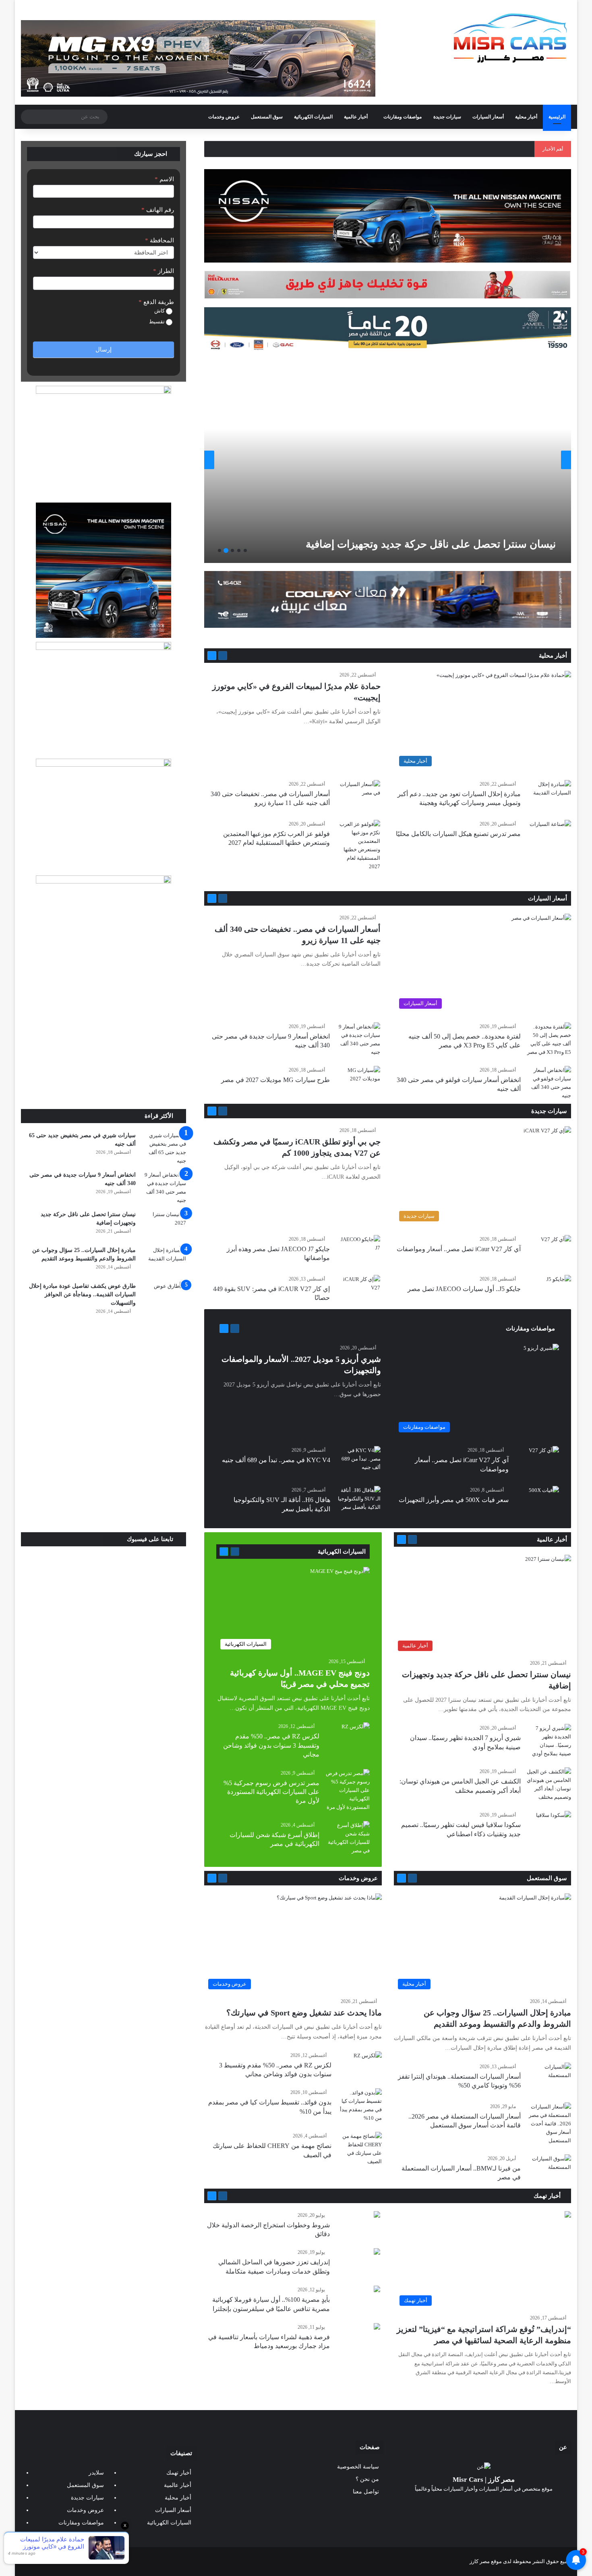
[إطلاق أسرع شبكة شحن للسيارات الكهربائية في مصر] (348, 1838)
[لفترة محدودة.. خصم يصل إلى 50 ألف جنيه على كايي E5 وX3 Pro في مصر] (549, 1039)
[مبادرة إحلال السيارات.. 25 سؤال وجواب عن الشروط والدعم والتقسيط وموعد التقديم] (164, 1261)
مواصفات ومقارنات (403, 117)
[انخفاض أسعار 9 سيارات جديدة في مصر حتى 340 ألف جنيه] (358, 1039)
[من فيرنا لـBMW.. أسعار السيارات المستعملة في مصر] (549, 2169)
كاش (160, 311)
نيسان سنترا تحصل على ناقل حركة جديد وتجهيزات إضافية (431, 544)
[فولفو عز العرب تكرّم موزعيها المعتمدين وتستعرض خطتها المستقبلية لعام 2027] (358, 845)
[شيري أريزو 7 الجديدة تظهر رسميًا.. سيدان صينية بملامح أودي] (549, 1741)
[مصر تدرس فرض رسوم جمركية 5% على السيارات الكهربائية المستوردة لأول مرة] (348, 1790)
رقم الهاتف (158, 210)
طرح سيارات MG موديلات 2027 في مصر (275, 1080)
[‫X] (493, 2504)
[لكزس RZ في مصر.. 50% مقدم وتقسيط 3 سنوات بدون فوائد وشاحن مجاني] (356, 1732)
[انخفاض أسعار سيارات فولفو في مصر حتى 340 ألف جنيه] (549, 1083)
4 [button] (226, 550)
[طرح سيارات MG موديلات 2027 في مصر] (358, 1081)
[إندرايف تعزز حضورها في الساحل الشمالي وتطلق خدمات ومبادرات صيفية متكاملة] (377, 2252)
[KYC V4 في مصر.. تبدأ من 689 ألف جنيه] (358, 1461)
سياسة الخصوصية (358, 2467)
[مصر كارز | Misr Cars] (510, 38)
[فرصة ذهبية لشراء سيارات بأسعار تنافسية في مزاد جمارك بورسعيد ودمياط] (377, 2327)
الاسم (164, 179)
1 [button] (245, 550)
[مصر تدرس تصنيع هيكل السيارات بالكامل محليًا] (550, 834)
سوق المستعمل (267, 117)
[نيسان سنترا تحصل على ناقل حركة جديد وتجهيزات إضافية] (386, 460)
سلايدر (96, 2473)
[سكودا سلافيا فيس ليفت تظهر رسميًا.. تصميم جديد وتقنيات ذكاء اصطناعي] (554, 1823)
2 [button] (239, 550)
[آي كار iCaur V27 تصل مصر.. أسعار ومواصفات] (556, 1245)
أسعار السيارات (488, 117)
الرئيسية (557, 117)
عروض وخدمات (224, 117)
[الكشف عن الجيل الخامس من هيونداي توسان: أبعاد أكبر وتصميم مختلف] (549, 1784)
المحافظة (159, 240)
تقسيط (157, 322)
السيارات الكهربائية (313, 117)
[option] (388, 460)
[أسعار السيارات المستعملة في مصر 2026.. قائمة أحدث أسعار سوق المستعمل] (549, 2124)
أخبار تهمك (548, 2196)
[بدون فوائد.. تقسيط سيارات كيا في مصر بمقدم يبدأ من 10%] (360, 2105)
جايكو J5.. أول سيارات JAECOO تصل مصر (464, 1289)
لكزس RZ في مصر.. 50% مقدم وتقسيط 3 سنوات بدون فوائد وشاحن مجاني (271, 1745)
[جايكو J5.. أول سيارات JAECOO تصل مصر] (559, 1283)
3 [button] (232, 550)
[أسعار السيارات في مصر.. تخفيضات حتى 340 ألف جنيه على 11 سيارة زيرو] (358, 795)
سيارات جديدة (447, 117)
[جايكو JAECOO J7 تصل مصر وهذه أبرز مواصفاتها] (358, 1250)
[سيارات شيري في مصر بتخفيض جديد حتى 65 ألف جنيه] (164, 1148)
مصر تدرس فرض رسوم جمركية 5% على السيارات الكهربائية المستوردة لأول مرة (271, 1792)
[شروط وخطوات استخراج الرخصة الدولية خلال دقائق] (377, 2215)
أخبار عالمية (356, 117)
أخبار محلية (526, 117)
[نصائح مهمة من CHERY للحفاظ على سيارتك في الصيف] (360, 2149)
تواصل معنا (366, 2492)
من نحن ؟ (367, 2479)
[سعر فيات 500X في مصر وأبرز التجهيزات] (544, 1496)
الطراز (164, 271)
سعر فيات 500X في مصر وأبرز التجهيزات (454, 1500)
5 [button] (219, 550)
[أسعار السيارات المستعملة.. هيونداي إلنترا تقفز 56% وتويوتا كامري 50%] (549, 2078)
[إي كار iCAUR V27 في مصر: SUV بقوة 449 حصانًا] (358, 1290)
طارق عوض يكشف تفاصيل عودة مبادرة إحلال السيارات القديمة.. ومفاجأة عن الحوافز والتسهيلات (82, 1294)
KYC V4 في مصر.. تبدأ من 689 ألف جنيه (276, 1460)
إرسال (103, 350)
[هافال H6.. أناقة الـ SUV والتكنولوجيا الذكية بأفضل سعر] (358, 1501)
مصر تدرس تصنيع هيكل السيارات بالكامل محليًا (458, 834)
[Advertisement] (103, 1049)
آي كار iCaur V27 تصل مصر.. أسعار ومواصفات (459, 1249)
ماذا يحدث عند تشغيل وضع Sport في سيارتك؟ (304, 2013)
